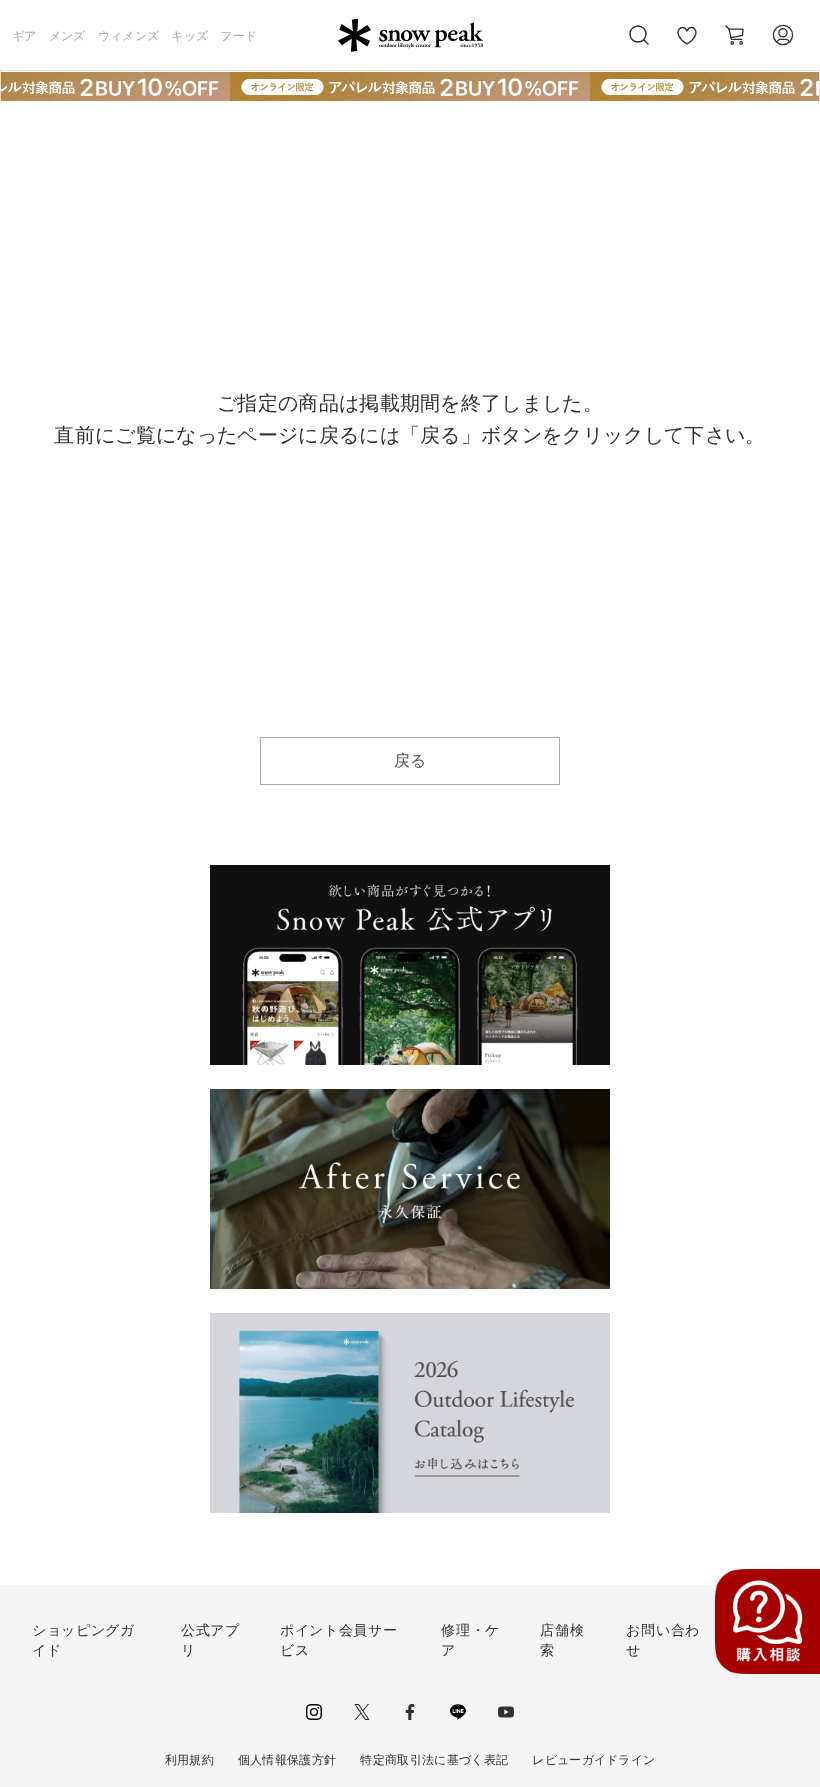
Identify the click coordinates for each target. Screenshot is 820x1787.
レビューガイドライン (593, 1760)
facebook (410, 1712)
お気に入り (687, 46)
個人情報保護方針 (287, 1760)
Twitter (362, 1712)
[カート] (735, 35)
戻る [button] (410, 760)
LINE (458, 1712)
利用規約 (189, 1760)
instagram (314, 1712)
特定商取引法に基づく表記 (434, 1760)
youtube (506, 1712)
